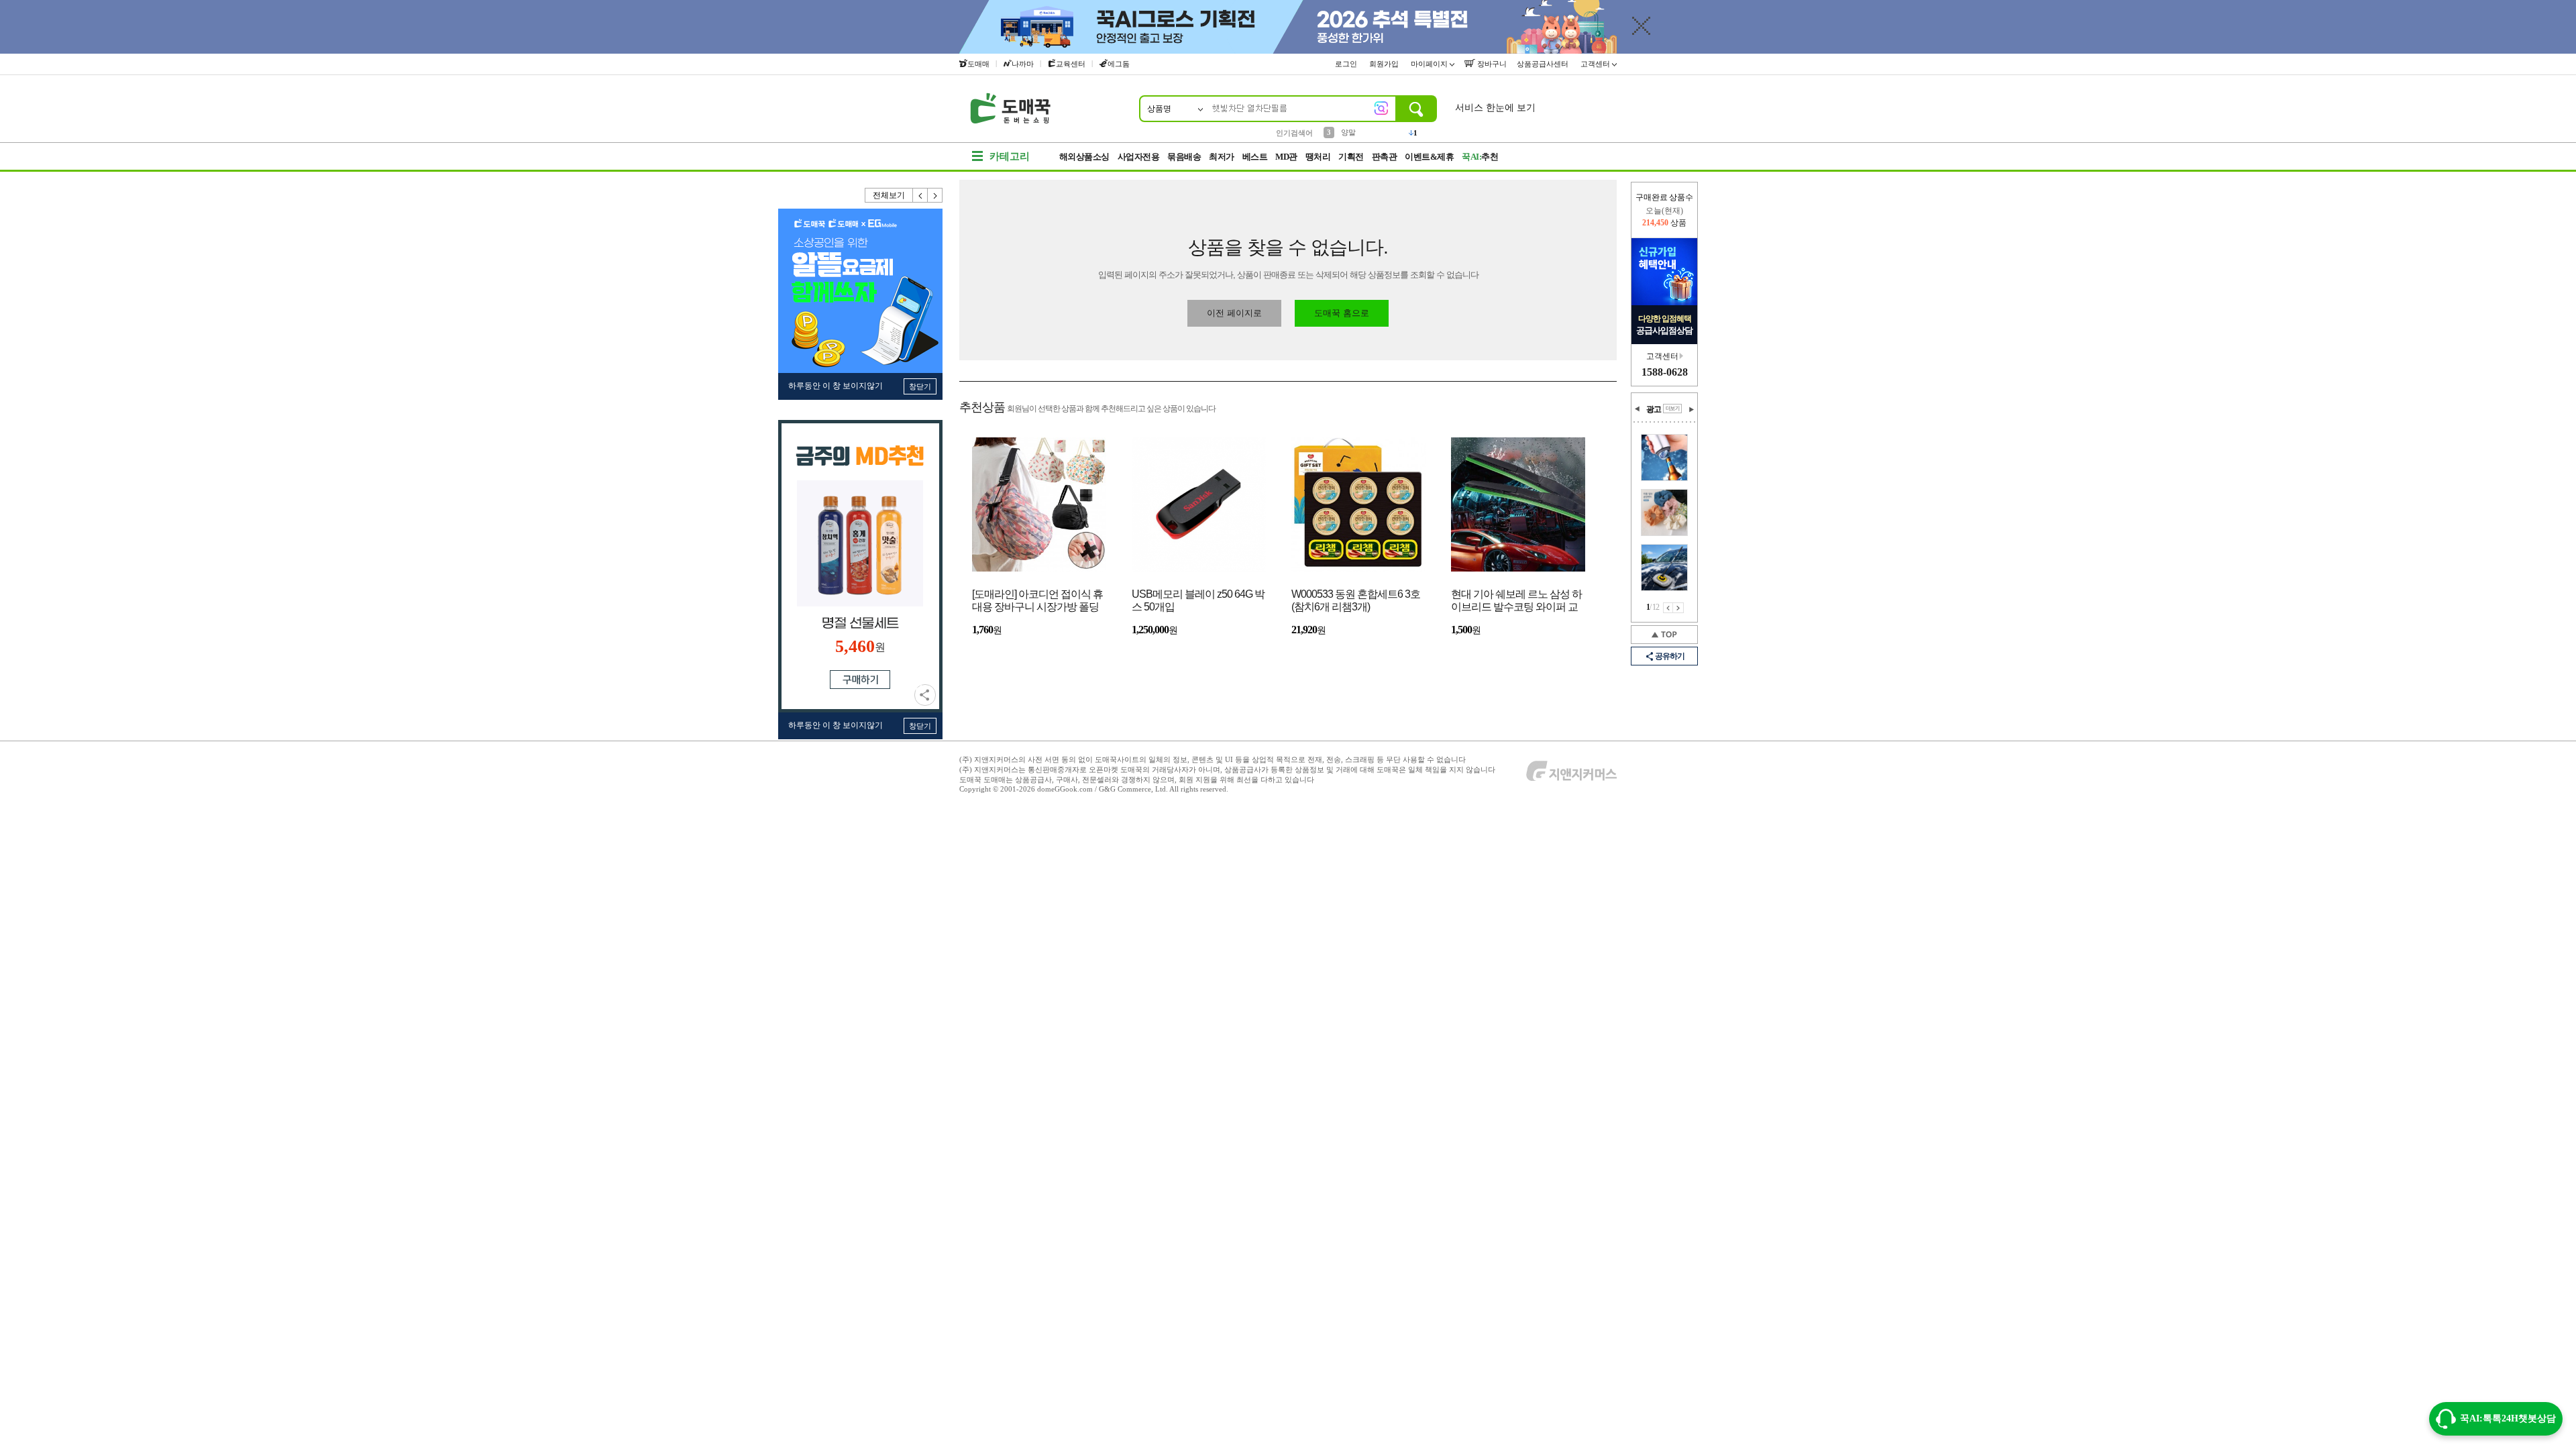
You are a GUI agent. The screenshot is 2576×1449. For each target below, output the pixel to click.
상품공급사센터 (1544, 64)
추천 (1480, 157)
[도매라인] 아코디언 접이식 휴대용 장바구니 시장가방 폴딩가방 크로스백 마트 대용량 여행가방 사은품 (1037, 601)
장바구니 (1491, 64)
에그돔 (1119, 64)
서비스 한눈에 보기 (1495, 108)
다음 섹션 (1691, 409)
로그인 (1347, 64)
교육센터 (1071, 64)
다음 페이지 (1678, 608)
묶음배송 (1184, 157)
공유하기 (925, 695)
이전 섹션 (1638, 409)
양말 (1348, 132)
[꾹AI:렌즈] (1381, 108)
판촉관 (1385, 157)
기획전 (1351, 157)
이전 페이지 (1668, 608)
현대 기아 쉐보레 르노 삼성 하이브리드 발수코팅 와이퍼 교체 (1516, 601)
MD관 (1286, 157)
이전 (920, 195)
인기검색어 (1294, 133)
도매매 (978, 64)
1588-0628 (1665, 372)
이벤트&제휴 (1429, 157)
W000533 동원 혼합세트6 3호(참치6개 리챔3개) (1356, 600)
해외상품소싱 (1084, 157)
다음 (935, 195)
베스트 (1255, 157)
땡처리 (1318, 157)
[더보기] (1672, 409)
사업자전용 (1139, 157)
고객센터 (1596, 64)
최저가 (1222, 157)
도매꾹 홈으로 (1342, 313)
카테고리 (1010, 156)
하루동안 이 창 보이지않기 (836, 386)
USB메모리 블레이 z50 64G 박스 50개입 (1198, 600)
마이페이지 (1430, 64)
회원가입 (1385, 64)
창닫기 (920, 386)
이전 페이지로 (1234, 313)
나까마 (1023, 64)
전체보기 (889, 195)
